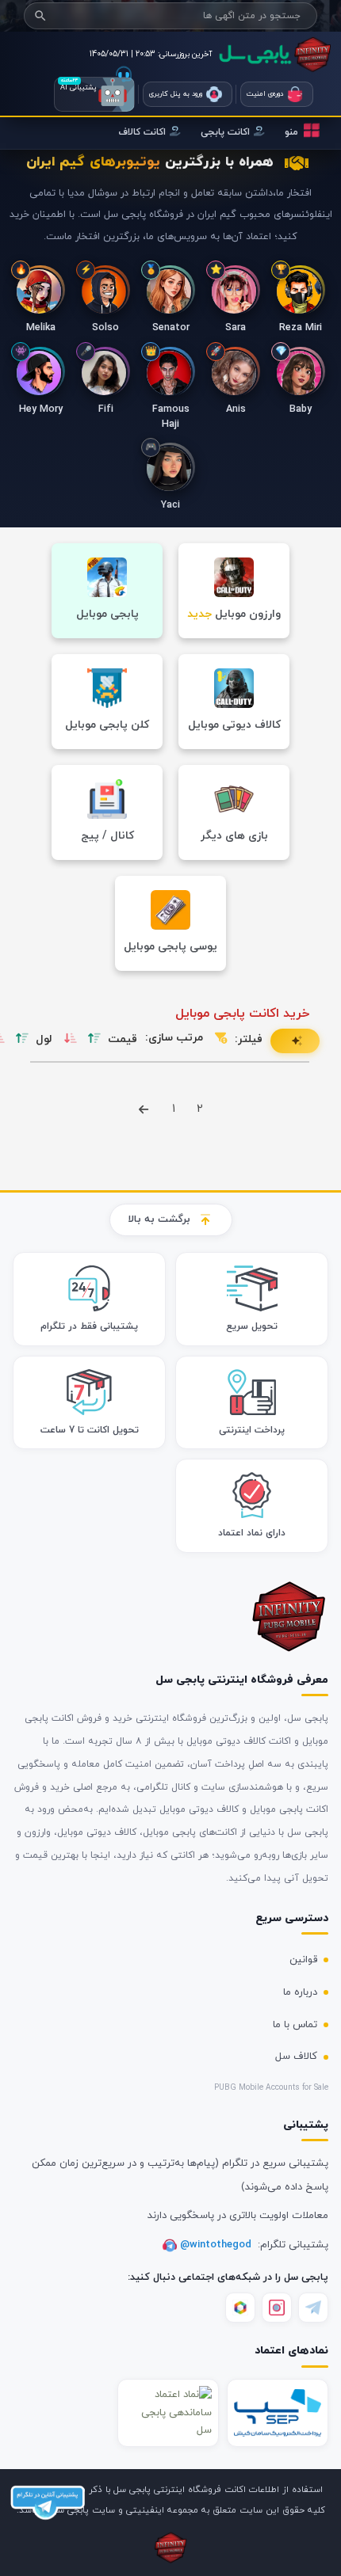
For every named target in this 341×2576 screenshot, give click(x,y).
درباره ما (300, 1992)
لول (44, 1039)
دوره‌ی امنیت (265, 94)
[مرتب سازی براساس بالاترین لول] (22, 1039)
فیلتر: (249, 1039)
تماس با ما (295, 2025)
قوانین (303, 1960)
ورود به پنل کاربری (176, 94)
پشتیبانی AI (94, 94)
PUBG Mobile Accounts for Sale (271, 2088)
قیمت (123, 1039)
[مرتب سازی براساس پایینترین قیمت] (71, 1039)
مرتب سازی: (174, 1038)
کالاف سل (296, 2057)
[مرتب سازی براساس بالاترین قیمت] (94, 1039)
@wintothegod (217, 2245)
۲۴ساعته (69, 80)
